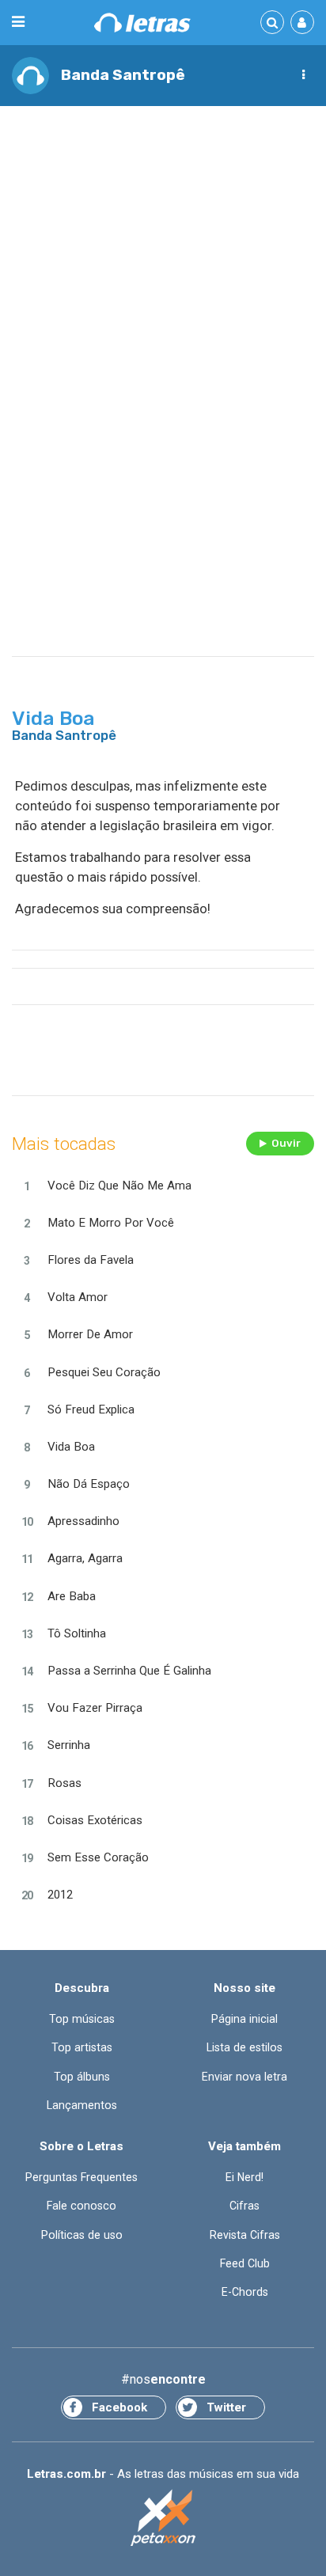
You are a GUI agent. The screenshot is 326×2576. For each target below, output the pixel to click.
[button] (303, 75)
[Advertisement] (163, 286)
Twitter (226, 2407)
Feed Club (245, 2263)
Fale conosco (81, 2206)
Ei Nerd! (244, 2177)
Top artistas (82, 2047)
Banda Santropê (123, 75)
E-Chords (245, 2292)
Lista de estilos (244, 2047)
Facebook (119, 2407)
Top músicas (82, 2019)
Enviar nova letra (244, 2077)
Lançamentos (82, 2105)
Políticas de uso (82, 2235)
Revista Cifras (245, 2235)
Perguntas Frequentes (81, 2177)
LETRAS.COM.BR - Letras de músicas (142, 23)
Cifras (244, 2206)
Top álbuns (82, 2077)
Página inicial (244, 2019)
